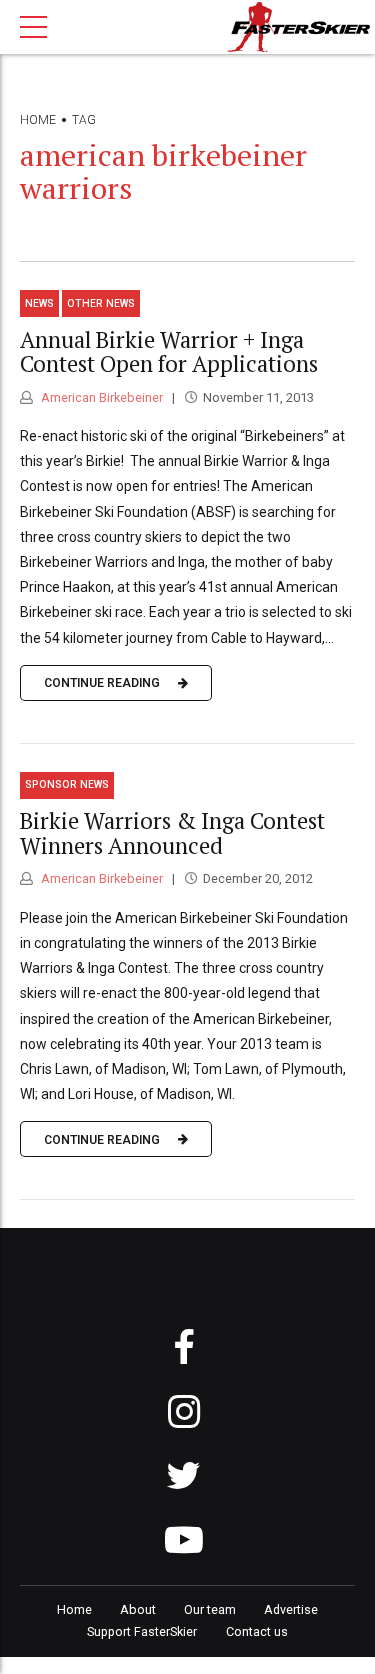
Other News (101, 303)
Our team (210, 1609)
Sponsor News (67, 784)
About (138, 1609)
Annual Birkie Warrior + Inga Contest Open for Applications (169, 352)
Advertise (291, 1609)
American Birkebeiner (100, 397)
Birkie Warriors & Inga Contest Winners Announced (172, 833)
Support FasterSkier (142, 1631)
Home (38, 120)
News (39, 303)
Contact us (257, 1631)
